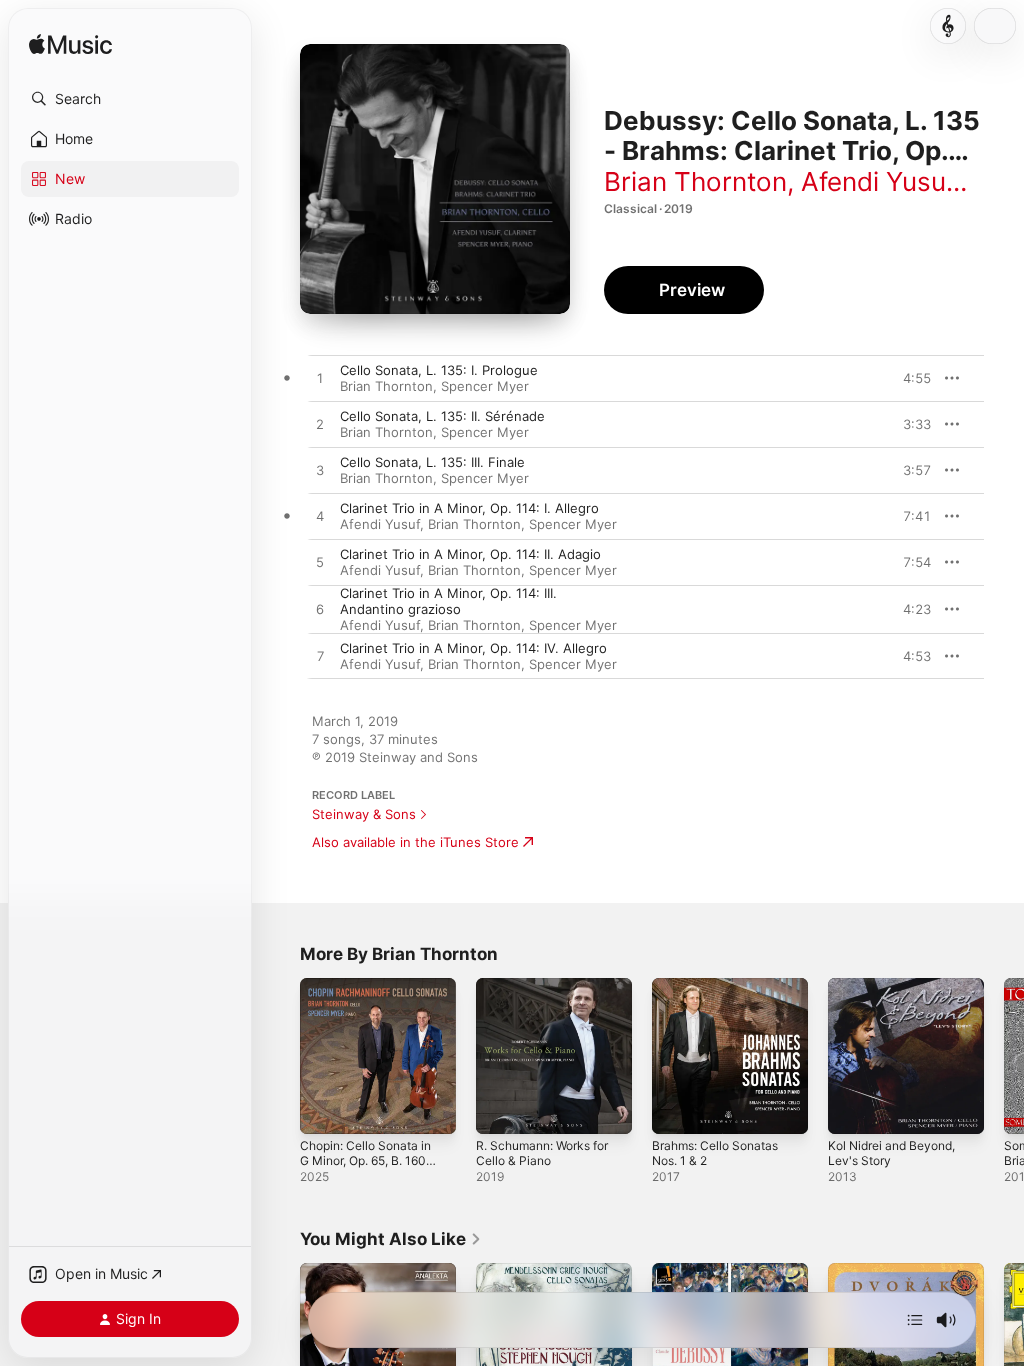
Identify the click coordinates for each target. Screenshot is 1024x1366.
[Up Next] (915, 1320)
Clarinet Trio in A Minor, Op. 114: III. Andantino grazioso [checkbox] (448, 601)
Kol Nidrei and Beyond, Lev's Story (891, 1153)
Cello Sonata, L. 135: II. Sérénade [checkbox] (442, 416)
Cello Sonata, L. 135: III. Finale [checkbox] (432, 462)
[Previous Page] (280, 1056)
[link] (391, 1239)
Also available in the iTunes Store (415, 842)
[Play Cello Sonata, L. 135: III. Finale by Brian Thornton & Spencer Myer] (320, 471)
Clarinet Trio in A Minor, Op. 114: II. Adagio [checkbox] (470, 554)
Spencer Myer (485, 386)
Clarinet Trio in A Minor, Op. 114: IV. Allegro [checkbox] (473, 648)
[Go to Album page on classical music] (948, 26)
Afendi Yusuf (877, 181)
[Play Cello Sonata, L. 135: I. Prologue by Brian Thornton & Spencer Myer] (320, 379)
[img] (70, 45)
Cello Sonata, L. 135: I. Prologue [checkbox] (439, 370)
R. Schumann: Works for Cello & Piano (542, 1153)
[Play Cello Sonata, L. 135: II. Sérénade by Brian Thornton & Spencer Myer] (320, 425)
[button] (130, 99)
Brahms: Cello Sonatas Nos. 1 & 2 (715, 1153)
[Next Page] (1004, 1056)
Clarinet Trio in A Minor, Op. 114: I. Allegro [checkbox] (469, 508)
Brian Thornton (695, 181)
